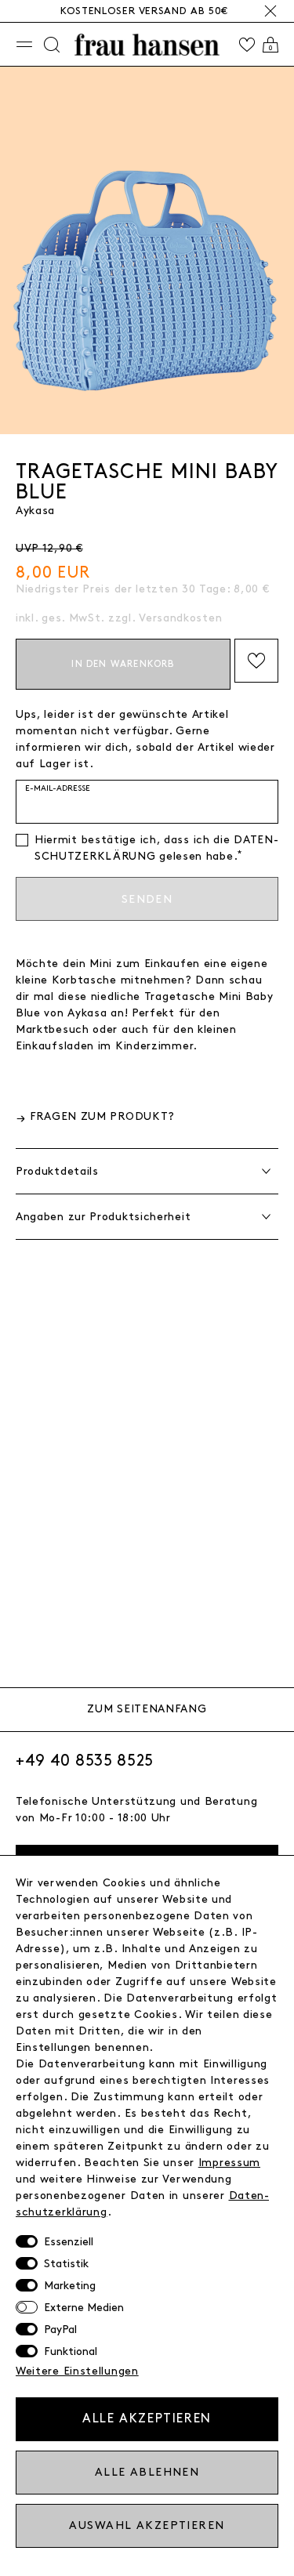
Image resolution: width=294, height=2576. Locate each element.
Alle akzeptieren (147, 2419)
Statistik (66, 2264)
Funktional (71, 2351)
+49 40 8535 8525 (85, 1761)
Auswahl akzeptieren (147, 2525)
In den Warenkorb (123, 664)
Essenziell (69, 2242)
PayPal (60, 2330)
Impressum (229, 2163)
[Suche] (52, 45)
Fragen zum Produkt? (102, 1116)
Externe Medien (84, 2308)
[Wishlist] (247, 45)
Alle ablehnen (147, 2472)
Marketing (70, 2286)
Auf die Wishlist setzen (256, 661)
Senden (147, 899)
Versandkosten (180, 618)
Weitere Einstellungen (77, 2371)
